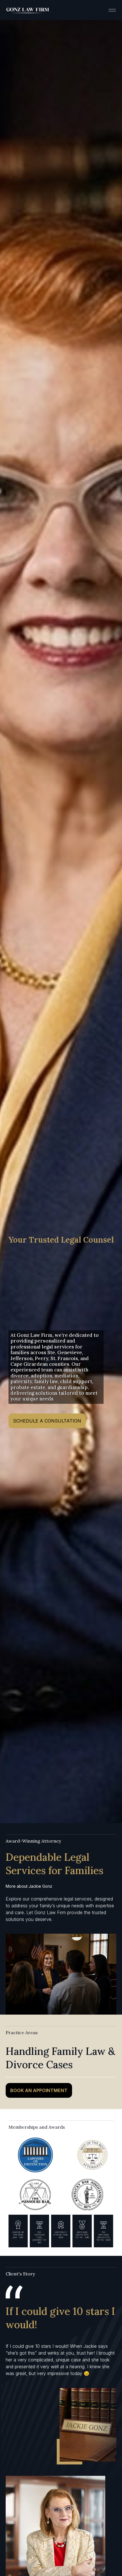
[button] (112, 10)
